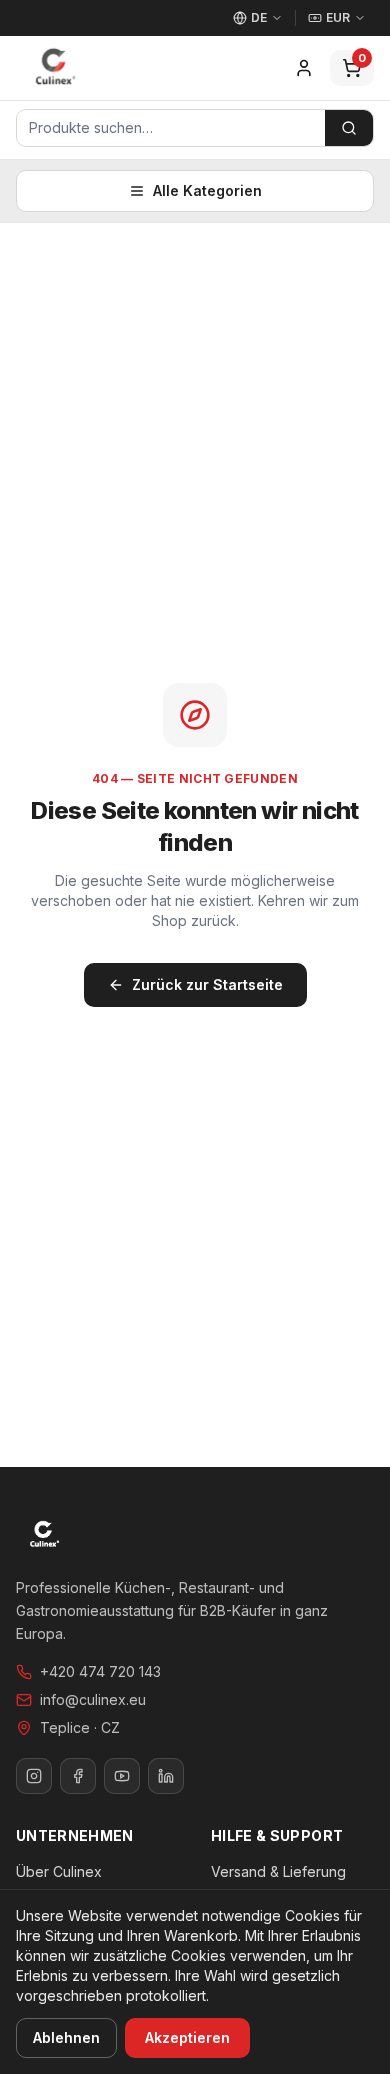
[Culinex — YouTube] (122, 1776)
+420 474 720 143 (100, 1671)
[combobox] (171, 128)
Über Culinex (59, 1871)
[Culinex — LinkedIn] (166, 1776)
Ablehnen (66, 2037)
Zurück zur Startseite (207, 984)
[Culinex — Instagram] (34, 1776)
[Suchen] (349, 128)
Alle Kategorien (207, 190)
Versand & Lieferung (278, 1871)
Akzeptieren (187, 2037)
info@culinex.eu (93, 1699)
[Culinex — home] (55, 68)
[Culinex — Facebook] (78, 1776)
